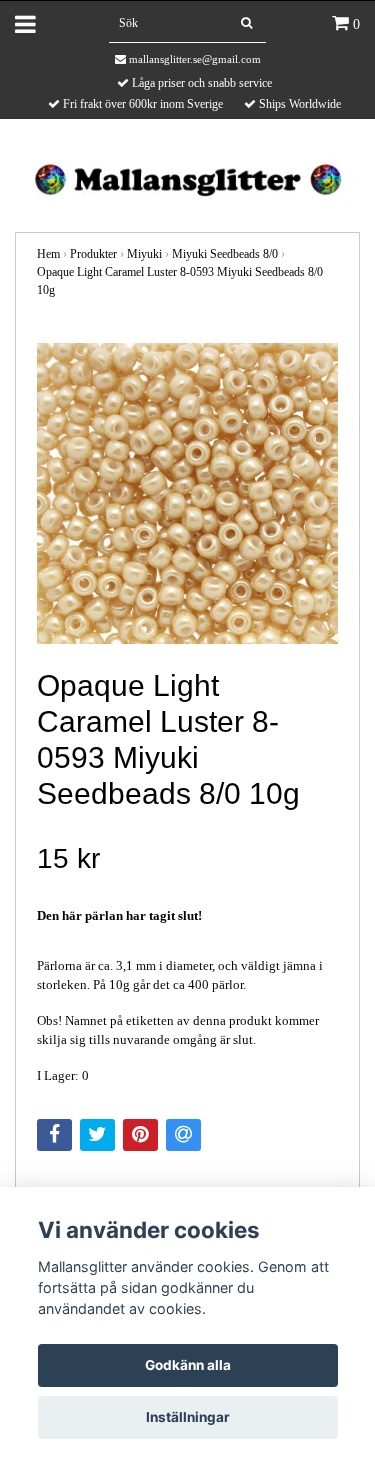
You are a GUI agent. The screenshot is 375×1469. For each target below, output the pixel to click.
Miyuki (144, 254)
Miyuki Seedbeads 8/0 (225, 254)
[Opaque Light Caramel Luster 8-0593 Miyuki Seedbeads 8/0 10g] (187, 493)
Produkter (93, 254)
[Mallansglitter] (187, 177)
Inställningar (188, 1417)
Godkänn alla (188, 1365)
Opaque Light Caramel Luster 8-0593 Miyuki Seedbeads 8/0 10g (180, 281)
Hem (48, 254)
